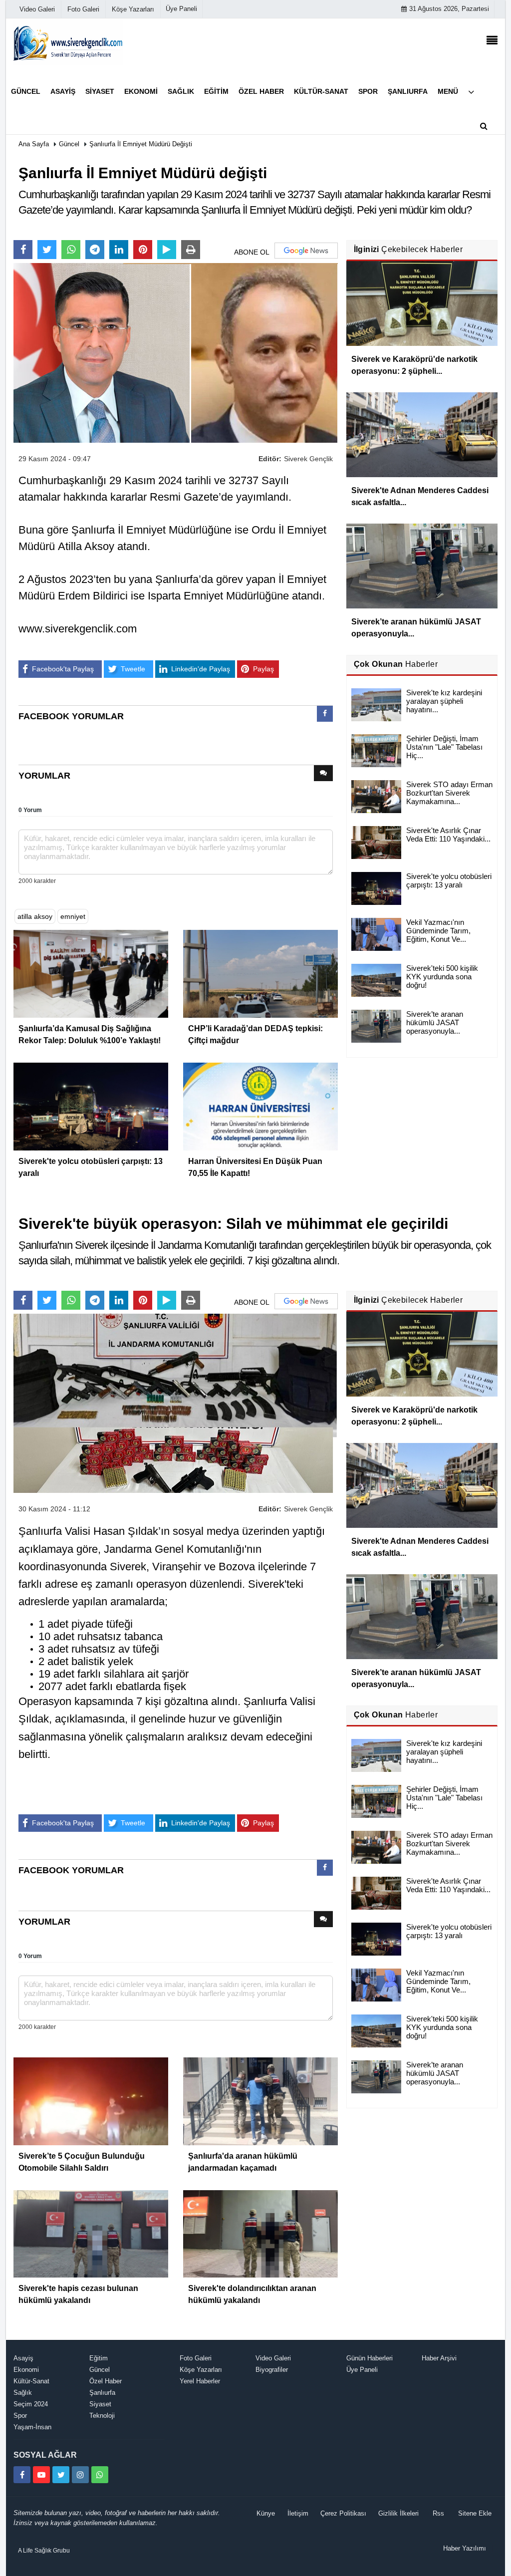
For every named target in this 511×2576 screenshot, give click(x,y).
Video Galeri (273, 2358)
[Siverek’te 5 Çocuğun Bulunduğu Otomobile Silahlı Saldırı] (91, 2100)
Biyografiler (272, 2370)
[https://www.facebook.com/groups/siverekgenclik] (22, 2475)
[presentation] (325, 714)
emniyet (73, 916)
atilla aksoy (35, 916)
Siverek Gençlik (308, 459)
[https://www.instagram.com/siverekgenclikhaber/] (80, 2475)
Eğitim (99, 2358)
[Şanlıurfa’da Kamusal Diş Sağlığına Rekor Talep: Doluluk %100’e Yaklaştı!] (91, 973)
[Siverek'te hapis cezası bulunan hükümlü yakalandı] (91, 2233)
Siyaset (100, 2404)
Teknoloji (102, 2416)
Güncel (69, 144)
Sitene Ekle (475, 2513)
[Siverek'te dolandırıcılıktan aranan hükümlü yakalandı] (260, 2233)
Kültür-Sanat (31, 2381)
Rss (438, 2513)
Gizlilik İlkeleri (398, 2513)
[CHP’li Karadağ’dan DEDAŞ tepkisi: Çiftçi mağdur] (260, 973)
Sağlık (23, 2393)
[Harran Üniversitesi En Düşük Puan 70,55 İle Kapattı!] (260, 1106)
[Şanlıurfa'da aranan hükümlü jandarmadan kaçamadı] (260, 2100)
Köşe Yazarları (201, 2370)
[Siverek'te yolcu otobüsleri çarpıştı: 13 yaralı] (91, 1106)
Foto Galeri (196, 2358)
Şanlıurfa (102, 2393)
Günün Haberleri (370, 2358)
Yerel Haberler (200, 2381)
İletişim (298, 2513)
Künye (266, 2513)
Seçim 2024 (31, 2404)
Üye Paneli (181, 9)
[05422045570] (100, 2475)
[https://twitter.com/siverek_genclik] (61, 2475)
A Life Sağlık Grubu (44, 2551)
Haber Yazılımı (465, 2548)
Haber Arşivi (439, 2358)
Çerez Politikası (343, 2513)
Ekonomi (26, 2370)
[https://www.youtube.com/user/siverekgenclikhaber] (41, 2475)
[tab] (325, 716)
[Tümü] (471, 92)
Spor (20, 2416)
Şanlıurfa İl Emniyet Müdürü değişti (141, 144)
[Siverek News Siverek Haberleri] (68, 42)
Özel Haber (106, 2381)
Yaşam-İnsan (32, 2427)
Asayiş (23, 2358)
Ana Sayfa (34, 144)
